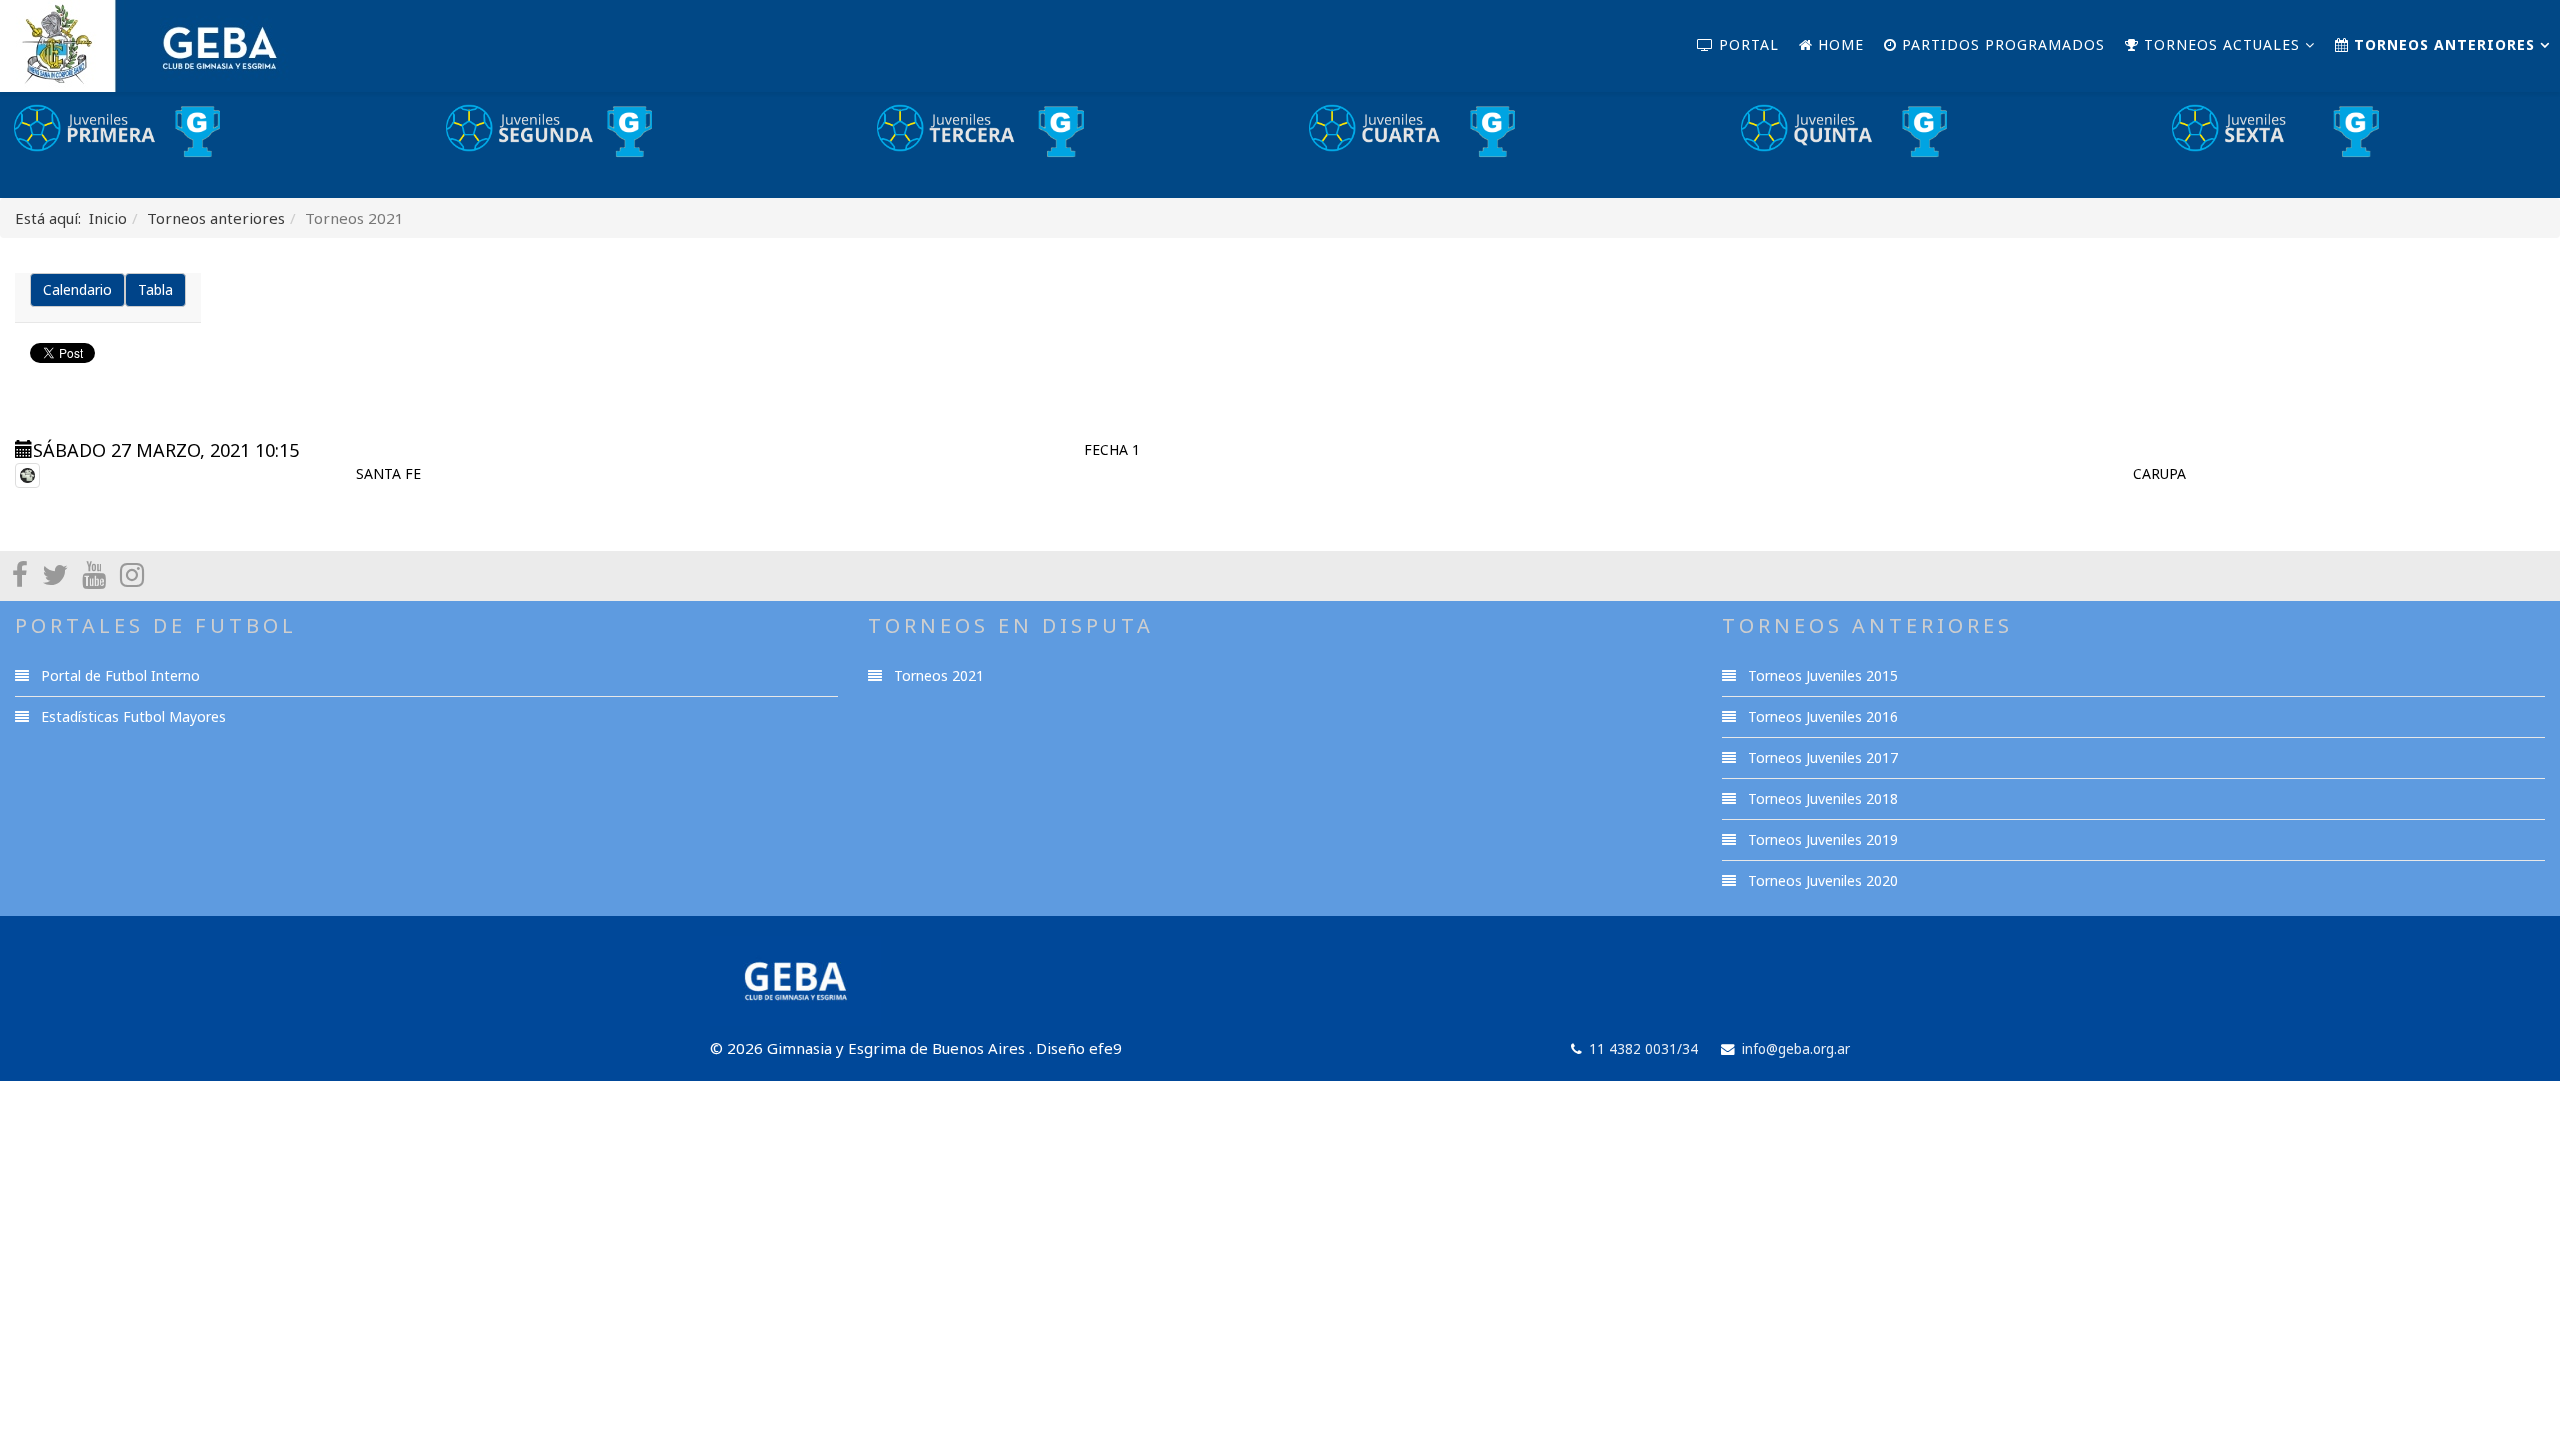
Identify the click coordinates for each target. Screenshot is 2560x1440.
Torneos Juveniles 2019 (1821, 839)
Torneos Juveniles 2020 (1821, 880)
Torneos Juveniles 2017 (1821, 757)
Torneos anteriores (2442, 44)
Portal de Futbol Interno (118, 675)
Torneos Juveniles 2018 (1821, 798)
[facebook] (20, 574)
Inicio (108, 218)
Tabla (155, 289)
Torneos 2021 (937, 675)
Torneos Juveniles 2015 (1821, 675)
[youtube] (94, 574)
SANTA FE (388, 473)
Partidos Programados (2001, 44)
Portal (1746, 44)
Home (1838, 44)
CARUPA (2159, 473)
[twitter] (55, 574)
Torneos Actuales (2219, 44)
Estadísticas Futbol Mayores (131, 716)
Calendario (77, 289)
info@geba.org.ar (1796, 1049)
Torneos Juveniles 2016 (1821, 716)
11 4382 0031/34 (1643, 1049)
